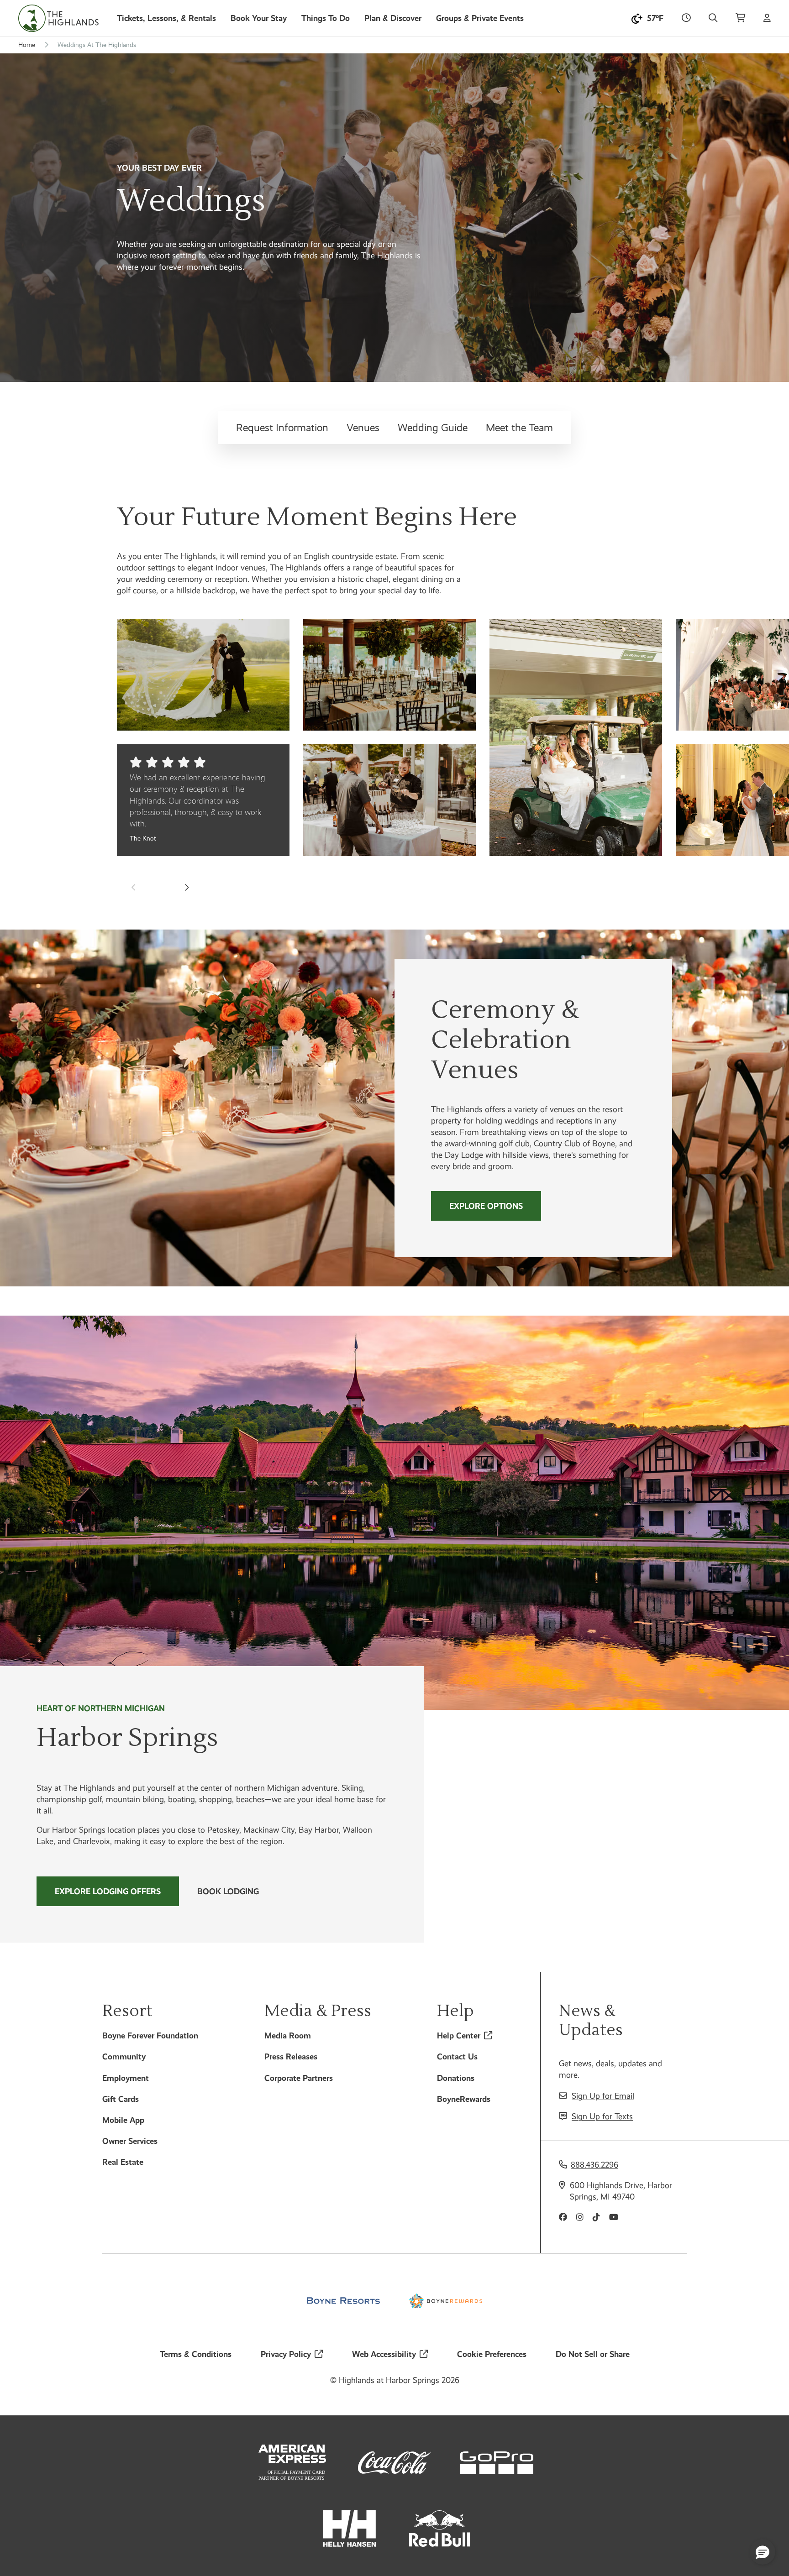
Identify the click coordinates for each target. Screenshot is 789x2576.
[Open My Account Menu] (767, 18)
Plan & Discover (393, 18)
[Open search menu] (713, 18)
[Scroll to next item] (187, 887)
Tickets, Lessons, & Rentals (166, 18)
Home (27, 45)
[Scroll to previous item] (134, 887)
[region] (394, 726)
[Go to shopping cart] (740, 18)
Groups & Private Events (480, 18)
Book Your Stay (259, 18)
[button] (763, 2552)
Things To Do (326, 18)
